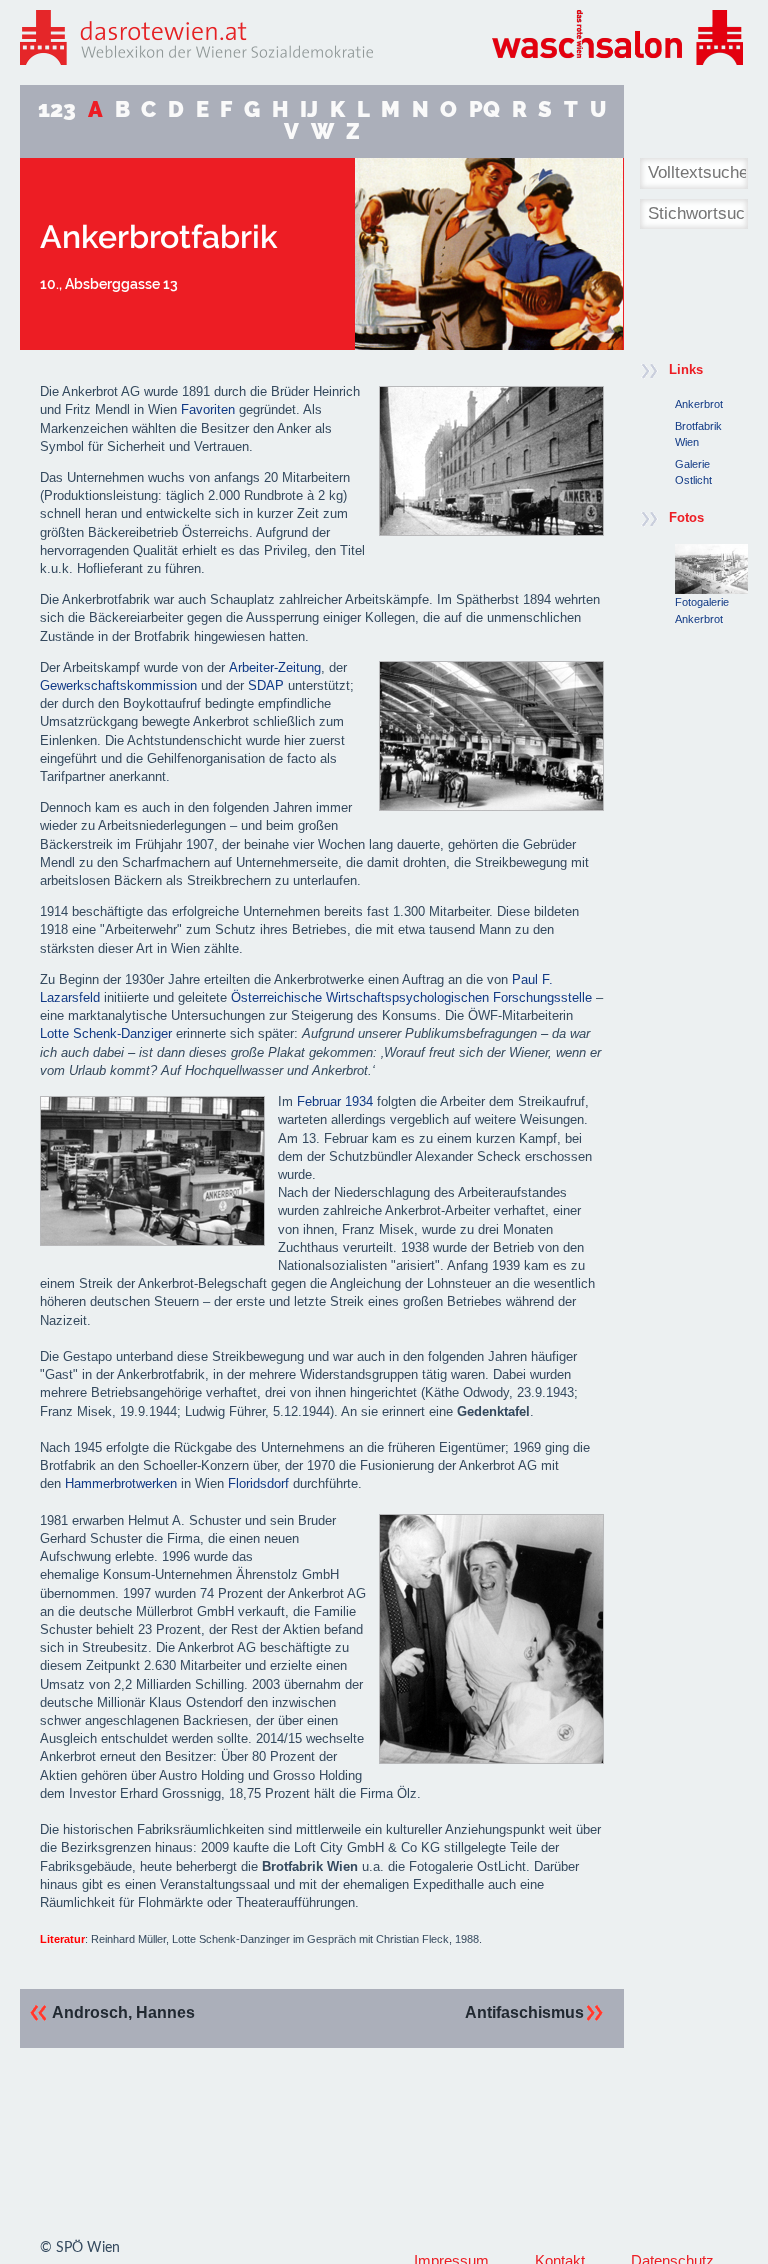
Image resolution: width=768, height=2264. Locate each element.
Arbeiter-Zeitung (275, 667)
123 (57, 109)
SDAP (266, 685)
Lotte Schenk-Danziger (106, 1033)
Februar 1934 (335, 1101)
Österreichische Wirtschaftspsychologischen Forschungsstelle (411, 997)
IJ (309, 109)
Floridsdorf (258, 1483)
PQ (484, 109)
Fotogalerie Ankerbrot (702, 610)
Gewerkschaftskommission (118, 685)
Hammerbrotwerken (121, 1483)
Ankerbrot (699, 404)
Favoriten (208, 409)
